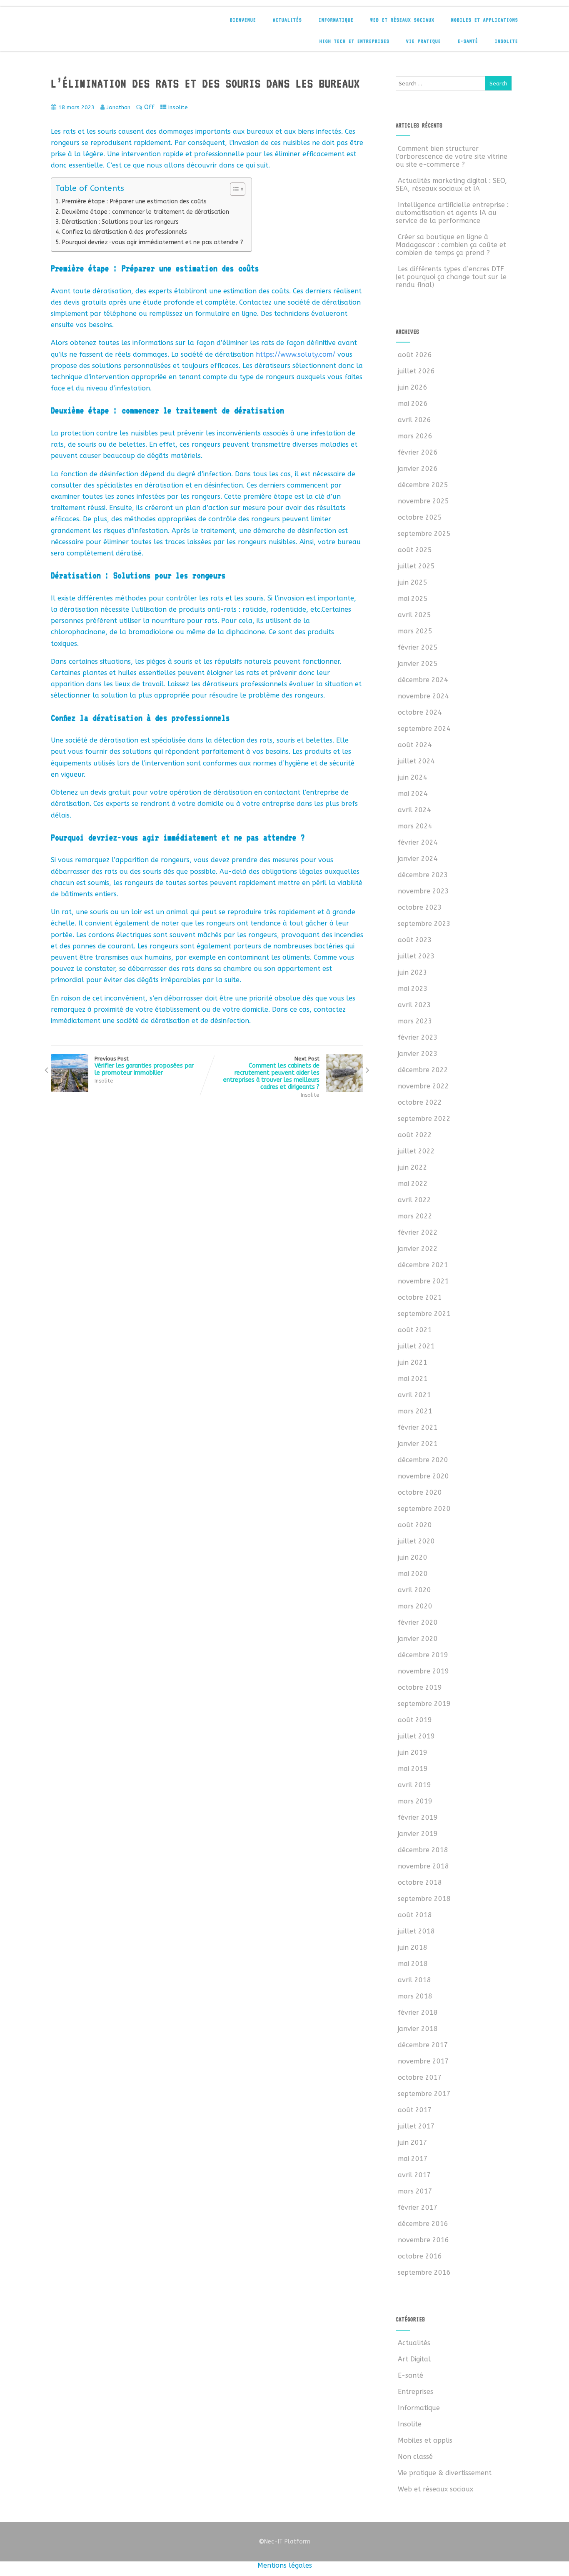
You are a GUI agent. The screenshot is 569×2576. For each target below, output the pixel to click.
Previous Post (144, 1066)
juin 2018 (413, 1947)
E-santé (468, 41)
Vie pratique (424, 41)
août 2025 (415, 550)
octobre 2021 (420, 1297)
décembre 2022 (423, 1070)
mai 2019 (413, 1769)
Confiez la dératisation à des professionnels (124, 232)
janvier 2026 (418, 469)
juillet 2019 (416, 1736)
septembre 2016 (424, 2272)
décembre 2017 (423, 2045)
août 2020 (415, 1525)
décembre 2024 (423, 680)
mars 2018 (415, 1996)
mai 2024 (413, 794)
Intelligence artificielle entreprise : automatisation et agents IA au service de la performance (452, 213)
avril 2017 (414, 2175)
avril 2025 (414, 615)
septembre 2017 (424, 2094)
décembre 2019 (423, 1655)
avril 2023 (414, 1005)
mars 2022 (415, 1216)
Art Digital (414, 2359)
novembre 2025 (423, 501)
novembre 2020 (423, 1476)
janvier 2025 (418, 664)
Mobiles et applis (425, 2440)
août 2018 (415, 1915)
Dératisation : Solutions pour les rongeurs (120, 222)
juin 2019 (413, 1752)
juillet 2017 (416, 2126)
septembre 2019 (424, 1704)
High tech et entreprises (354, 41)
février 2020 (418, 1622)
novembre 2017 (423, 2061)
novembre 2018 (423, 1866)
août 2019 (415, 1720)
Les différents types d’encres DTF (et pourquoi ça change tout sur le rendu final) (451, 277)
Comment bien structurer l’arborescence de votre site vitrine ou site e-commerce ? (452, 156)
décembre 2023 (423, 875)
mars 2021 (415, 1411)
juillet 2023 (416, 956)
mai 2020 (413, 1574)
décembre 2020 (423, 1460)
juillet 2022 (416, 1151)
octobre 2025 (420, 517)
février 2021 (418, 1427)
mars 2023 (415, 1021)
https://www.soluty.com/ (296, 354)
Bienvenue (243, 20)
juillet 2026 (416, 371)
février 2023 (418, 1037)
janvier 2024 (418, 859)
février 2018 (418, 2012)
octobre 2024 (420, 712)
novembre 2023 (423, 891)
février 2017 (418, 2207)
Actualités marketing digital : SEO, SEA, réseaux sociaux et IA (451, 185)
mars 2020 (415, 1606)
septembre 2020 (424, 1509)
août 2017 (415, 2110)
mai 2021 (413, 1379)
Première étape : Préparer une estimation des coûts (134, 201)
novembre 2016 (423, 2240)
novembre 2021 (423, 1281)
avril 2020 (414, 1590)
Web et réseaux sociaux (402, 20)
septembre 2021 (424, 1314)
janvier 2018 (418, 2029)
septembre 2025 (424, 534)
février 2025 (418, 647)
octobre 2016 (420, 2256)
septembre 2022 (424, 1119)
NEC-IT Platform (112, 24)
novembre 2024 (423, 696)
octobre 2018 (420, 1882)
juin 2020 (413, 1557)
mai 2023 (413, 989)
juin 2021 (413, 1362)
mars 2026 (415, 436)
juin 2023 (413, 972)
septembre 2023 (424, 924)
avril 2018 (414, 1980)
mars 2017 (415, 2191)
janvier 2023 (418, 1054)
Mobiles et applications (485, 20)
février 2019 (418, 1817)
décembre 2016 (423, 2224)
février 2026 (418, 452)
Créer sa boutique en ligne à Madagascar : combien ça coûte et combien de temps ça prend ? (451, 245)
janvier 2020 (418, 1639)
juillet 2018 (416, 1931)
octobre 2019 (420, 1687)
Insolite (507, 41)
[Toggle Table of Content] (233, 189)
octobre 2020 (420, 1492)
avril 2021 (414, 1395)
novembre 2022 (423, 1086)
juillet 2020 (416, 1541)
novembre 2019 (423, 1671)
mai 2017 (413, 2159)
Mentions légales (285, 2565)
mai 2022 (413, 1184)
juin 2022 (413, 1167)
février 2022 (418, 1232)
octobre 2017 (420, 2077)
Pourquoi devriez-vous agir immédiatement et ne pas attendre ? (152, 242)
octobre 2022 (420, 1102)
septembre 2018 (424, 1899)
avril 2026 (414, 420)
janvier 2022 (418, 1249)
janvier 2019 (418, 1834)
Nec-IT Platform (284, 2542)
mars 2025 (415, 631)
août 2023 (415, 940)
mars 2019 (415, 1801)
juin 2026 (413, 387)
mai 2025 (413, 599)
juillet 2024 (416, 761)
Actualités (287, 20)
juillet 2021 (416, 1346)
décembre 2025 (423, 485)
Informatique (336, 20)
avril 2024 (414, 810)
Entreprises (416, 2392)
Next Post (271, 1073)
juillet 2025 (416, 566)
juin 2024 (413, 777)
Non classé (415, 2457)
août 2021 (415, 1330)
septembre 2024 (424, 729)
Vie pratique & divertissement (445, 2473)
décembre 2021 (423, 1265)
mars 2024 (415, 826)
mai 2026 (413, 404)
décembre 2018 (423, 1850)
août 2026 (415, 355)
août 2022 (415, 1135)
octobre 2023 (420, 907)
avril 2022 (414, 1200)
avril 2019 (414, 1785)
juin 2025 (413, 582)
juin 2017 (413, 2142)
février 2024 (418, 842)
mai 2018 (413, 1964)
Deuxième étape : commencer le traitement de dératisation (145, 212)
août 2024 (415, 745)
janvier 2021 (418, 1444)
